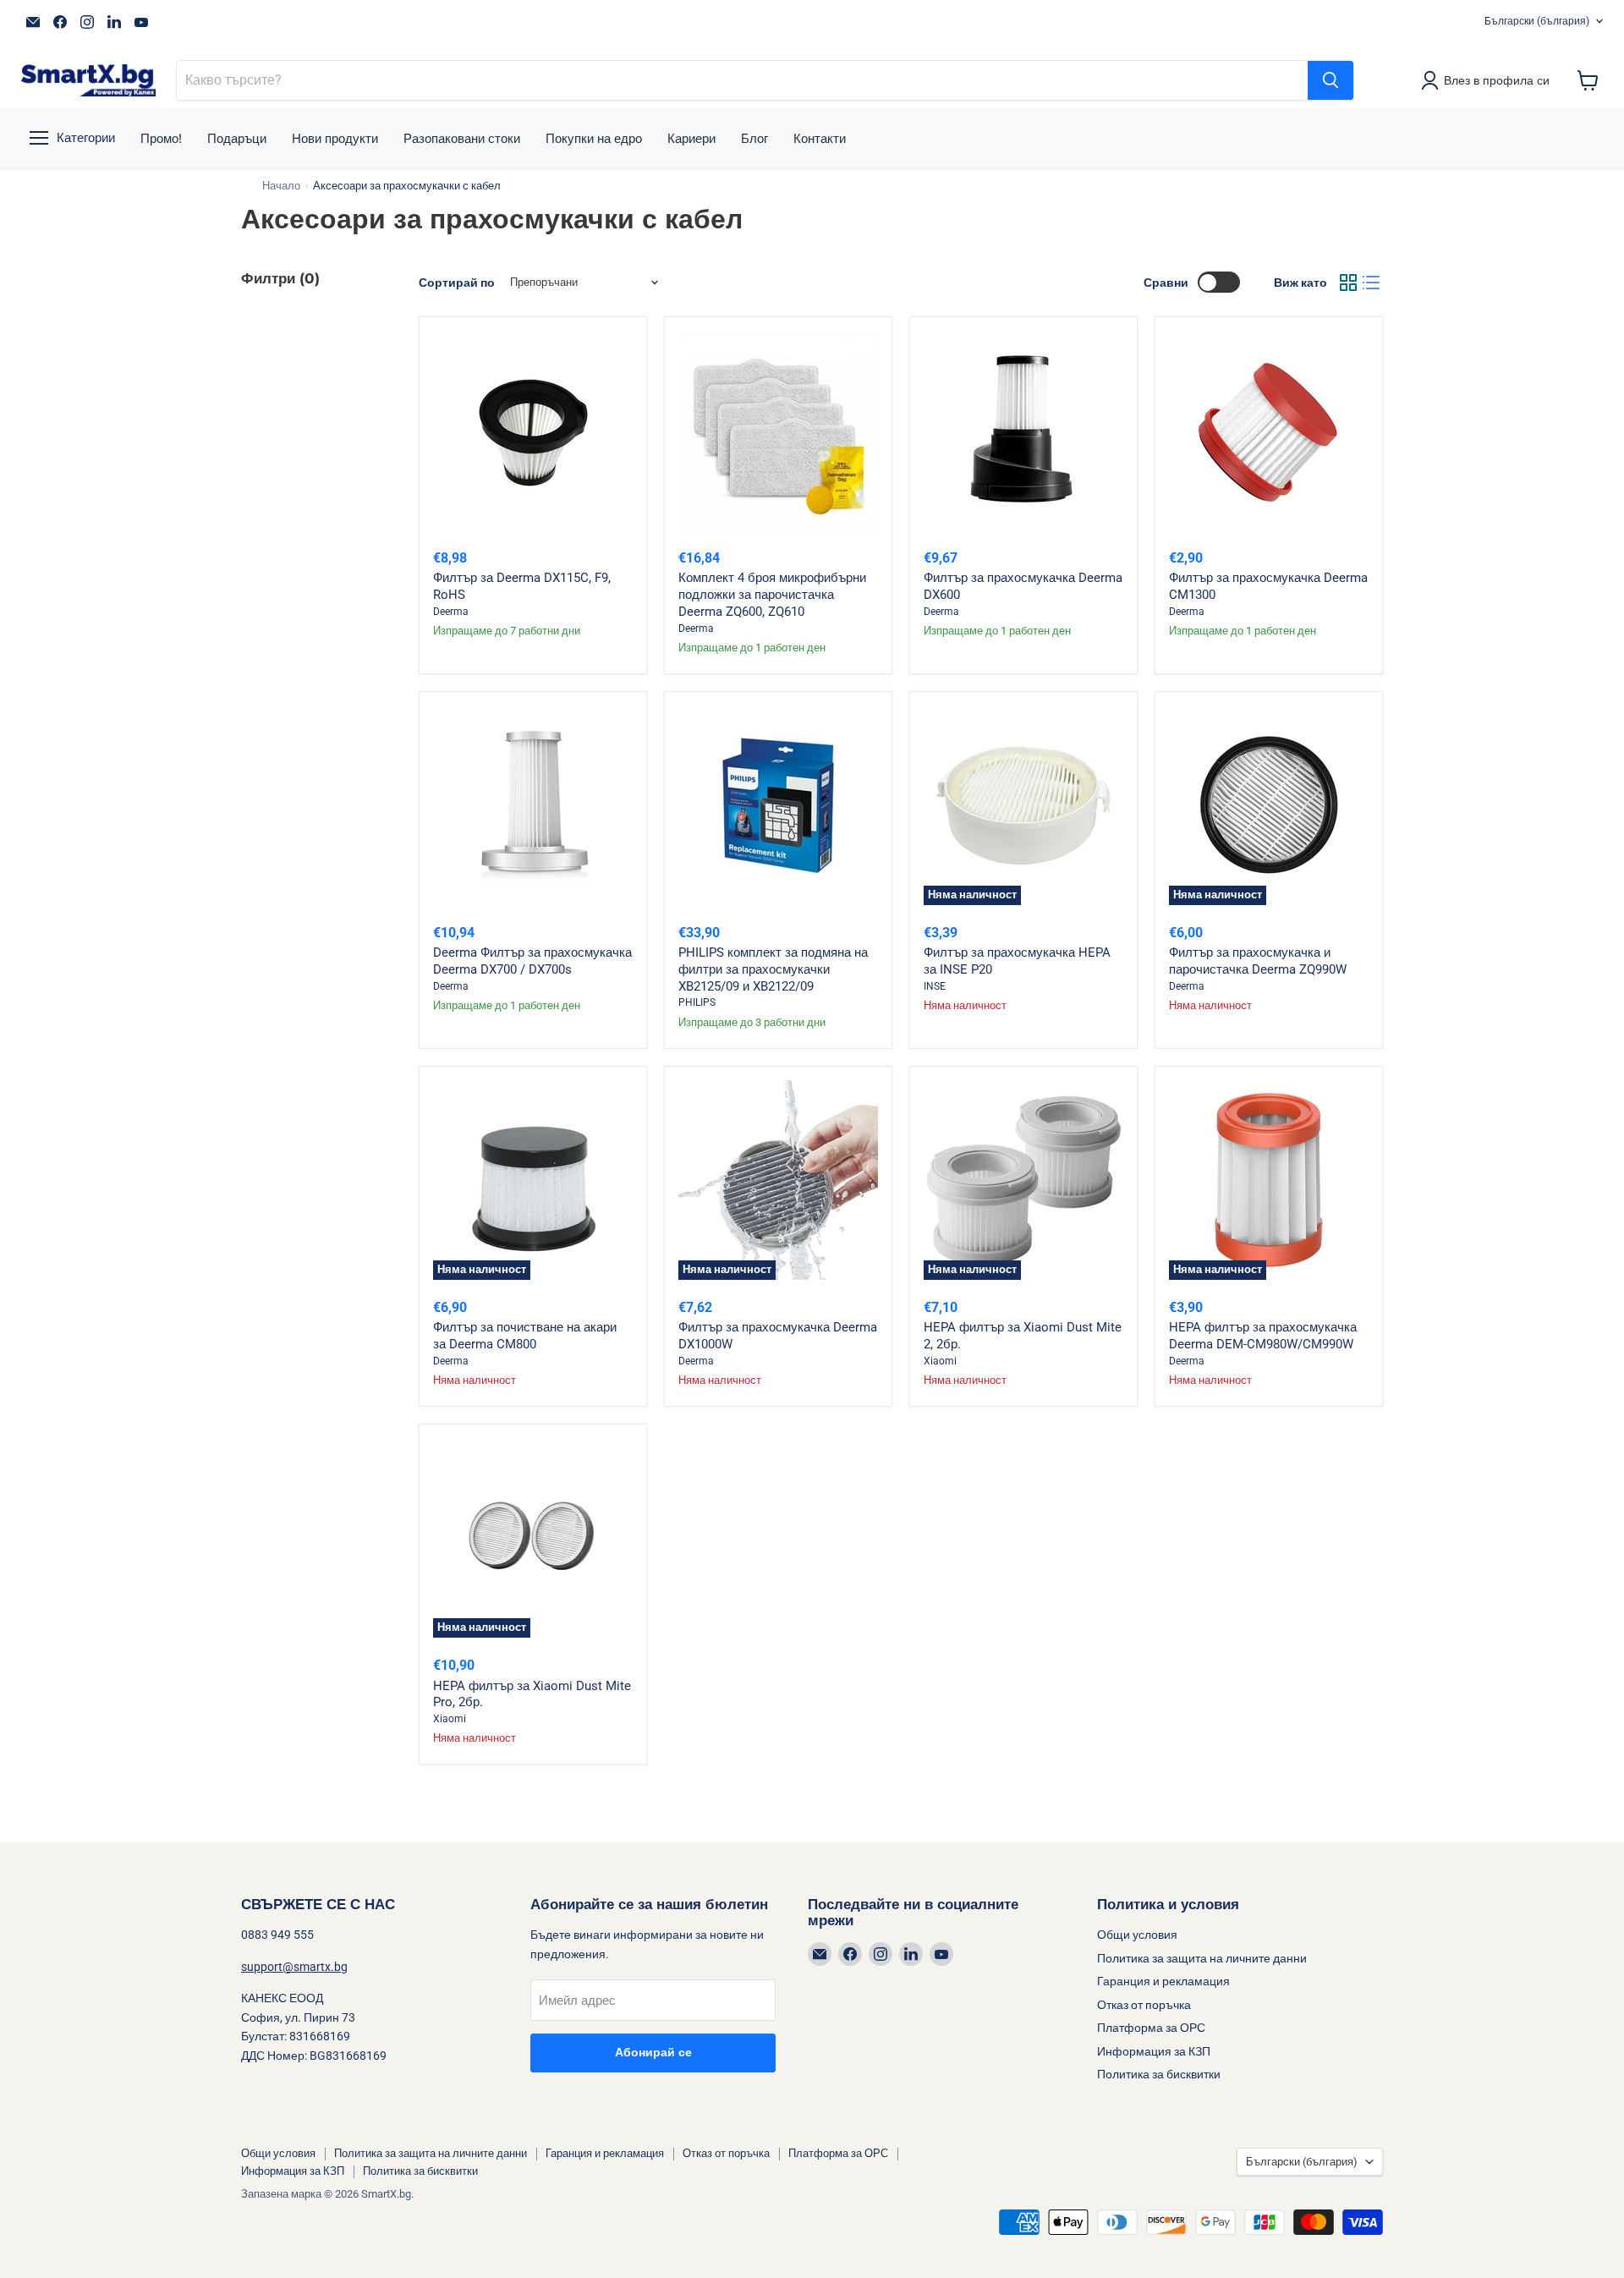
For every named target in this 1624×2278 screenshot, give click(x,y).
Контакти (820, 138)
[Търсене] (1330, 80)
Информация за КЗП (1154, 2051)
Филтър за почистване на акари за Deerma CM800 (525, 1336)
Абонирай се (653, 2053)
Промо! (161, 138)
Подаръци (237, 138)
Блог (754, 138)
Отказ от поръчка (1144, 2005)
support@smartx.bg (294, 1967)
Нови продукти (335, 138)
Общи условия (1137, 1935)
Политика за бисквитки (1159, 2074)
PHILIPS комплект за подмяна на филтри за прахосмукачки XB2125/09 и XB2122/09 (773, 969)
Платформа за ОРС (1151, 2028)
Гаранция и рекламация (1163, 1981)
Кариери (691, 138)
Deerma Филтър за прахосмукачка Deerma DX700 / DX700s (532, 961)
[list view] (1372, 283)
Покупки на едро (594, 138)
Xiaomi (940, 1361)
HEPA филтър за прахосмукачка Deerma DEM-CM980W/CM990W (1263, 1336)
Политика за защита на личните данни (1202, 1958)
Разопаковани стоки (462, 138)
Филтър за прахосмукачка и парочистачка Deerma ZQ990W (1258, 961)
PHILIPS (697, 1002)
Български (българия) (1537, 21)
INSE (935, 986)
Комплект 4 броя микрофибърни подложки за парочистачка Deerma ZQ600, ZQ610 (772, 594)
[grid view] (1348, 283)
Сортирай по (457, 283)
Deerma (451, 612)
